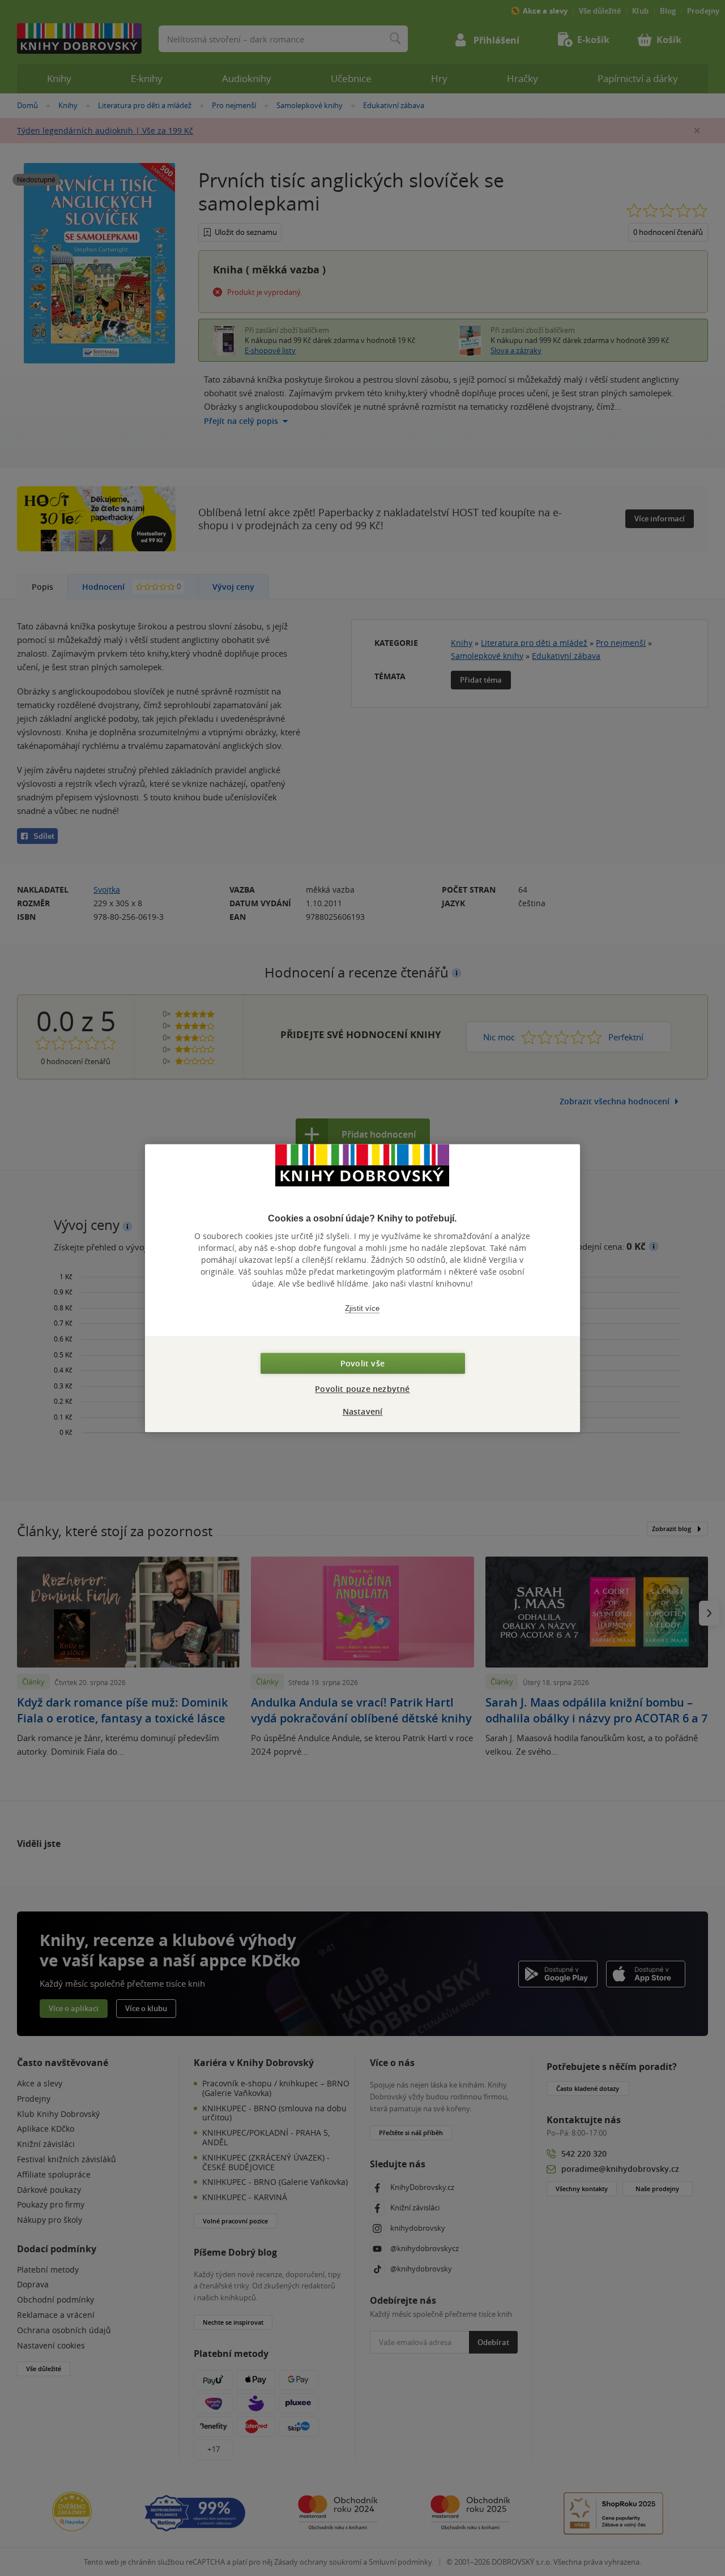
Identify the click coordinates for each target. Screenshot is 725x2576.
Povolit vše (362, 1363)
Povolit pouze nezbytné (362, 1389)
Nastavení (363, 1411)
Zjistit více (362, 1308)
